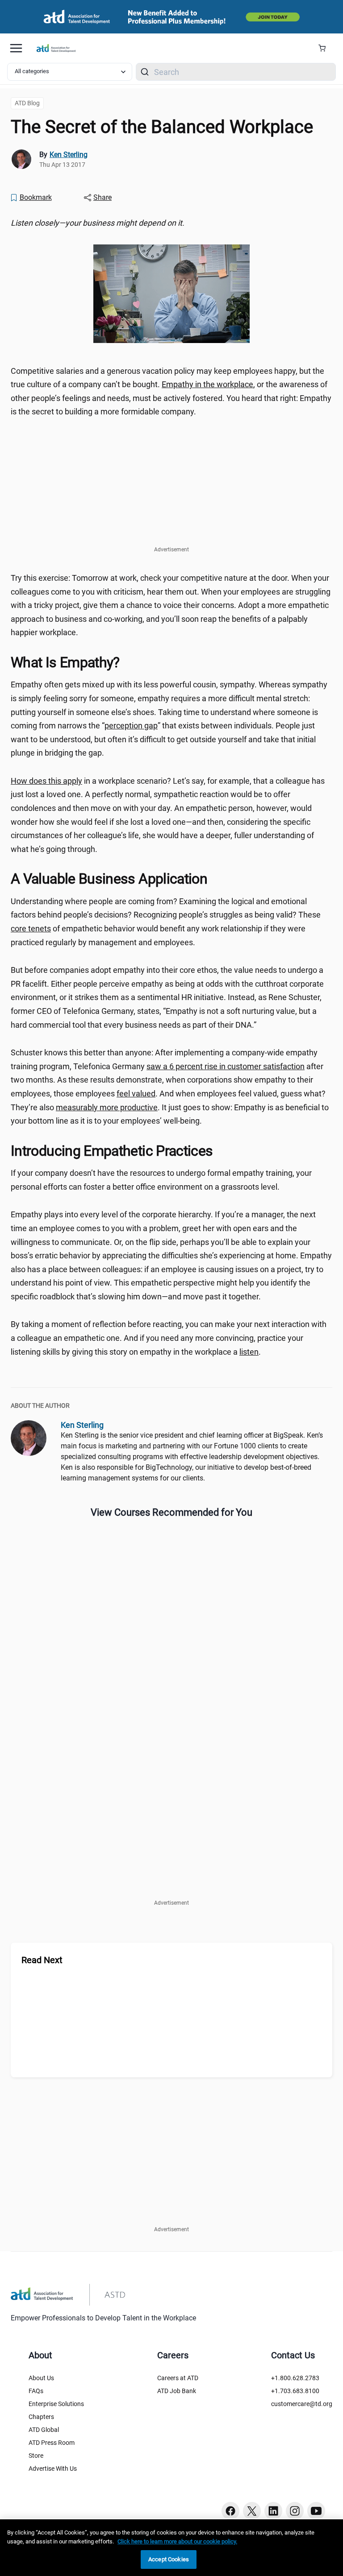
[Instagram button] (295, 2511)
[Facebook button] (230, 2511)
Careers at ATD (178, 2378)
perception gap (131, 726)
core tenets (31, 928)
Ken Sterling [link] (69, 155)
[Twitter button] (252, 2511)
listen (249, 1352)
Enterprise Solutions (56, 2404)
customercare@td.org (302, 2404)
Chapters (41, 2417)
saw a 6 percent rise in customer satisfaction (226, 1066)
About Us (41, 2378)
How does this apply (46, 781)
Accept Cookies (169, 2559)
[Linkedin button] (273, 2511)
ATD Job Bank (177, 2391)
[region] (171, 223)
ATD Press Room (52, 2443)
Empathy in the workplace (207, 384)
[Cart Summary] (325, 48)
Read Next (42, 1960)
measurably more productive (107, 1107)
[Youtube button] (316, 2511)
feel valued (136, 1094)
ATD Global (44, 2430)
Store (36, 2456)
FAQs (36, 2391)
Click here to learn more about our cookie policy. (177, 2541)
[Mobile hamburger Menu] (16, 48)
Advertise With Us (53, 2468)
